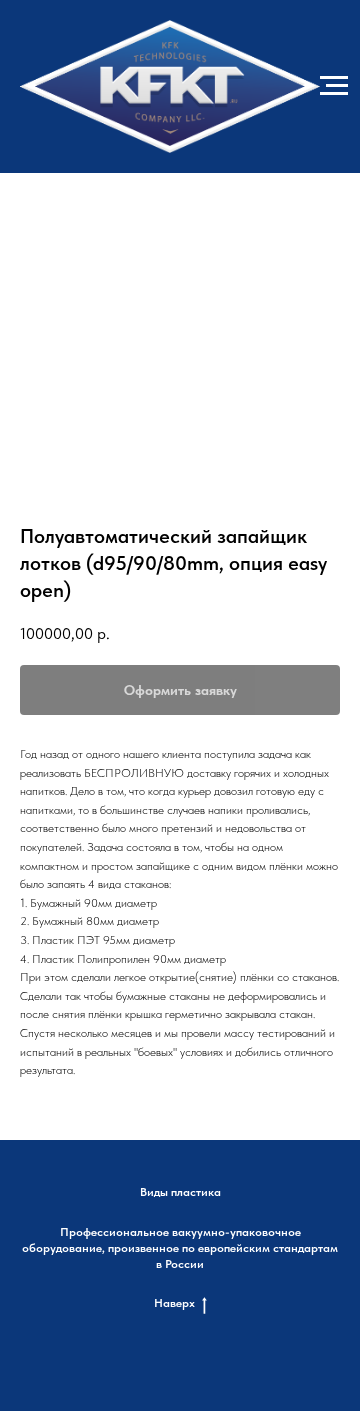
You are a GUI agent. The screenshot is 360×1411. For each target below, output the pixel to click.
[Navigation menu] (334, 86)
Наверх (174, 1303)
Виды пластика (180, 1192)
